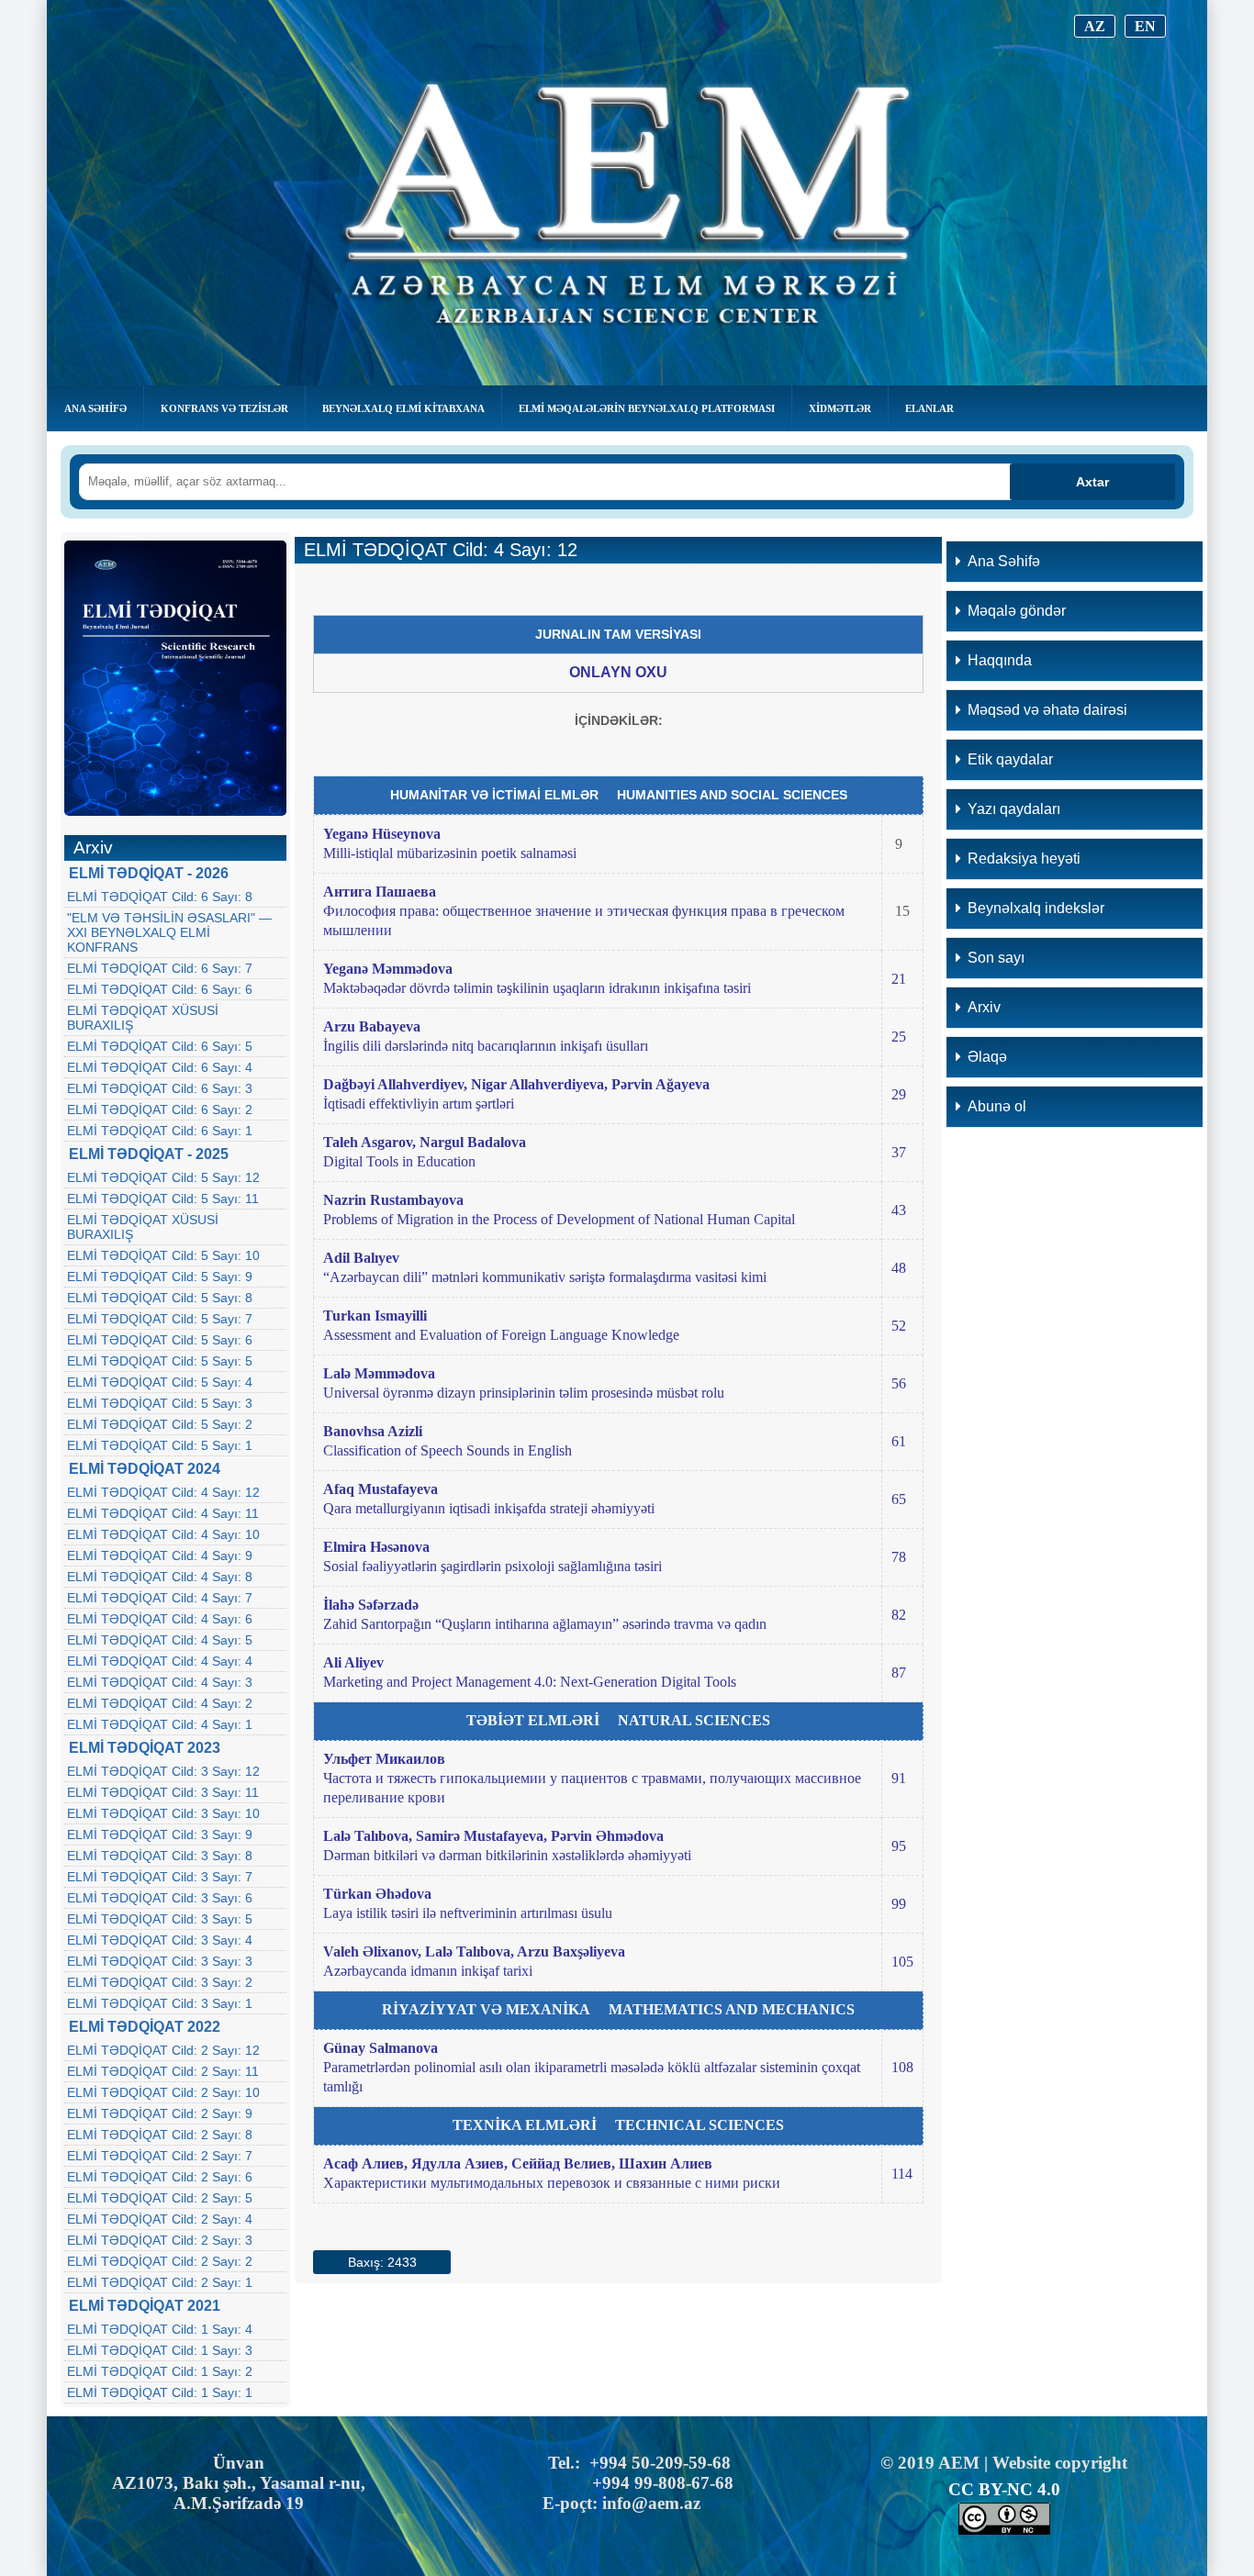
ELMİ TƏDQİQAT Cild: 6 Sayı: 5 (160, 1046)
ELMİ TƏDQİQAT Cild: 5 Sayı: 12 (163, 1177)
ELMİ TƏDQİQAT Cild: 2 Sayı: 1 (160, 2282)
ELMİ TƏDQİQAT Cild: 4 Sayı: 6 (160, 1619)
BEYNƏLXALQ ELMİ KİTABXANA (403, 408)
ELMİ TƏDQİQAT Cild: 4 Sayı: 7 (160, 1598)
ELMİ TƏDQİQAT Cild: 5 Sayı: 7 (160, 1319)
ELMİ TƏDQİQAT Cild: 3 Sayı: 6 (160, 1898)
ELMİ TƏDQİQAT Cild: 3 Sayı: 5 (160, 1919)
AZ (1095, 26)
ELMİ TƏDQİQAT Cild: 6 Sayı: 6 (160, 989)
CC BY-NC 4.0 (1004, 2489)
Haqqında (1000, 660)
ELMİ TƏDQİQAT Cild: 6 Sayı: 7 (160, 968)
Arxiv (984, 1007)
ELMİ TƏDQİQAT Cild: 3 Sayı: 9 (160, 1834)
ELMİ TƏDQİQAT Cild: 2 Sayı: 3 (160, 2240)
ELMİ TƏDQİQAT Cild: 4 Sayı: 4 (160, 1661)
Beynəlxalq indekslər (1036, 908)
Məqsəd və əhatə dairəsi (1047, 710)
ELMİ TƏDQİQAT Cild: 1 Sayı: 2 (160, 2371)
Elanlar (929, 408)
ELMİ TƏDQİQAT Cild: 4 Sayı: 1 (160, 1724)
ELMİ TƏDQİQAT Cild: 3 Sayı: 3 (160, 1961)
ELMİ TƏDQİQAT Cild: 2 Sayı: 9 (160, 2113)
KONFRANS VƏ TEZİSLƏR (224, 408)
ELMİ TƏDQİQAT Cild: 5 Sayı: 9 (160, 1277)
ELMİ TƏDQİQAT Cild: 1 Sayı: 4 (160, 2329)
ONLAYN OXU (618, 672)
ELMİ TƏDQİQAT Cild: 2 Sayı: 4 (160, 2219)
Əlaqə (987, 1057)
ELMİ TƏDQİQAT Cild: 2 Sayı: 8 (160, 2135)
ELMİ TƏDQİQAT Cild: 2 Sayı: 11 (163, 2071)
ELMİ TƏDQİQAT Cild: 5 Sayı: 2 (160, 1424)
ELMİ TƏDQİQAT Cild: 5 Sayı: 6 (160, 1340)
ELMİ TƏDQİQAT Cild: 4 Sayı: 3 (160, 1682)
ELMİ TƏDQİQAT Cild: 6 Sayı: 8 (160, 897)
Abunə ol (997, 1106)
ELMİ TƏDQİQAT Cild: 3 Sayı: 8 (160, 1856)
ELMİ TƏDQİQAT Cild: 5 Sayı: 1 (160, 1445)
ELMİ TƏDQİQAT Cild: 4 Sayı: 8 (160, 1577)
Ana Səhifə (95, 408)
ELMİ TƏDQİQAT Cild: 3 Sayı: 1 (160, 2003)
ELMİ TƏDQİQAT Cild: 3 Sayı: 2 (160, 1982)
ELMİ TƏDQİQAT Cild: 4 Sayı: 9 (160, 1556)
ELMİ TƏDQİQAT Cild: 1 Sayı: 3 (160, 2350)
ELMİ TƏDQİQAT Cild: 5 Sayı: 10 (163, 1255)
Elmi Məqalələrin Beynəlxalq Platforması (647, 408)
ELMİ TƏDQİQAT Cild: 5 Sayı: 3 (160, 1403)
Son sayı (996, 958)
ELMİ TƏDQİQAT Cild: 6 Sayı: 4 (160, 1067)
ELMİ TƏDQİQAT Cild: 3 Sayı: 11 (163, 1792)
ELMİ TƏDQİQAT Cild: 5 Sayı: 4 (160, 1382)
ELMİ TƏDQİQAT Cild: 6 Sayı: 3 (160, 1088)
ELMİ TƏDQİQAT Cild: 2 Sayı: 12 (163, 2050)
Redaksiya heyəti (1024, 859)
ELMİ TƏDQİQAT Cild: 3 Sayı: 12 (163, 1771)
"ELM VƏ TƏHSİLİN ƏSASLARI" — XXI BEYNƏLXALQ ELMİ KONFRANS (169, 932)
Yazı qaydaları (1014, 809)
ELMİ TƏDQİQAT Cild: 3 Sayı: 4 (160, 1940)
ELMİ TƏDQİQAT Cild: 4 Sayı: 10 (163, 1534)
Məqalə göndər (1017, 611)
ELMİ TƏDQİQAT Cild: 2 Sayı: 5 (160, 2198)
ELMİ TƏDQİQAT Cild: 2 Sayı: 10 (163, 2092)
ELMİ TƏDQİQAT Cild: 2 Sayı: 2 (160, 2261)
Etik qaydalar (1010, 759)
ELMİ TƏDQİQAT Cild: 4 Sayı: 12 (163, 1492)
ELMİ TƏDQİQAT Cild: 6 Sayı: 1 (160, 1131)
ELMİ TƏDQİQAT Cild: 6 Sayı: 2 (160, 1110)
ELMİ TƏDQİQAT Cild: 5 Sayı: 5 (160, 1361)
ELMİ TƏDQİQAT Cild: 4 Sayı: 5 (160, 1640)
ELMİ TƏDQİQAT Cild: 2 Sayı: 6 (160, 2177)
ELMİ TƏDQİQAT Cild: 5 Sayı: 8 (160, 1298)
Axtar (1092, 482)
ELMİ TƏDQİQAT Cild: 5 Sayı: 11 (163, 1199)
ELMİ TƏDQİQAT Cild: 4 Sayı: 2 (160, 1703)
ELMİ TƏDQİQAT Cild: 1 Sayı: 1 (160, 2392)
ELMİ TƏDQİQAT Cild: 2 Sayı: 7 (160, 2156)
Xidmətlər (840, 408)
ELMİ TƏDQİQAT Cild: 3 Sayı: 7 (160, 1877)
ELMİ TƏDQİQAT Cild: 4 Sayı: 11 (163, 1513)
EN (1145, 26)
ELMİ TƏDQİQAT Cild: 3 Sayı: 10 (163, 1813)
